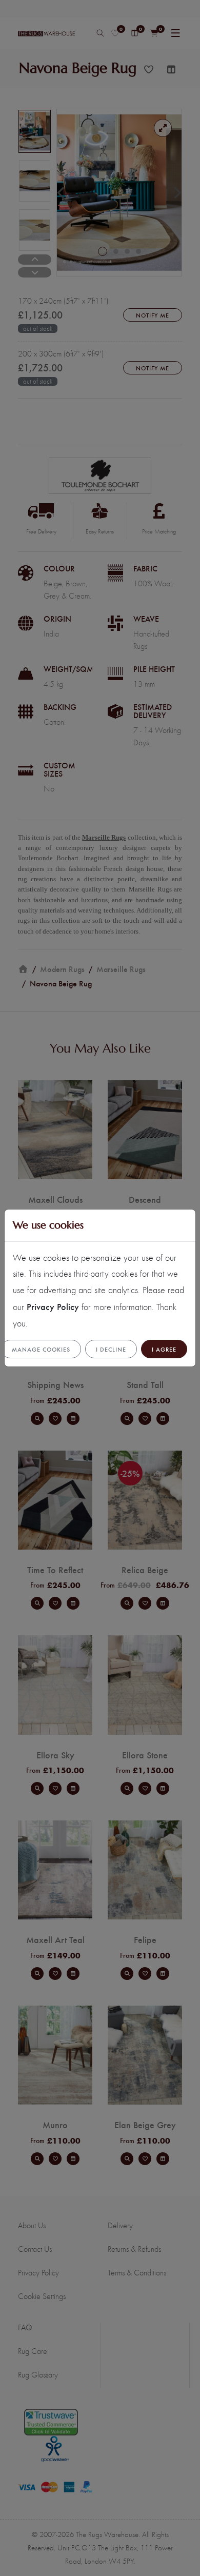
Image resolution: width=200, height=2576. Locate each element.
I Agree (164, 1349)
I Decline (111, 1349)
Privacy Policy (53, 1306)
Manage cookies (41, 1349)
